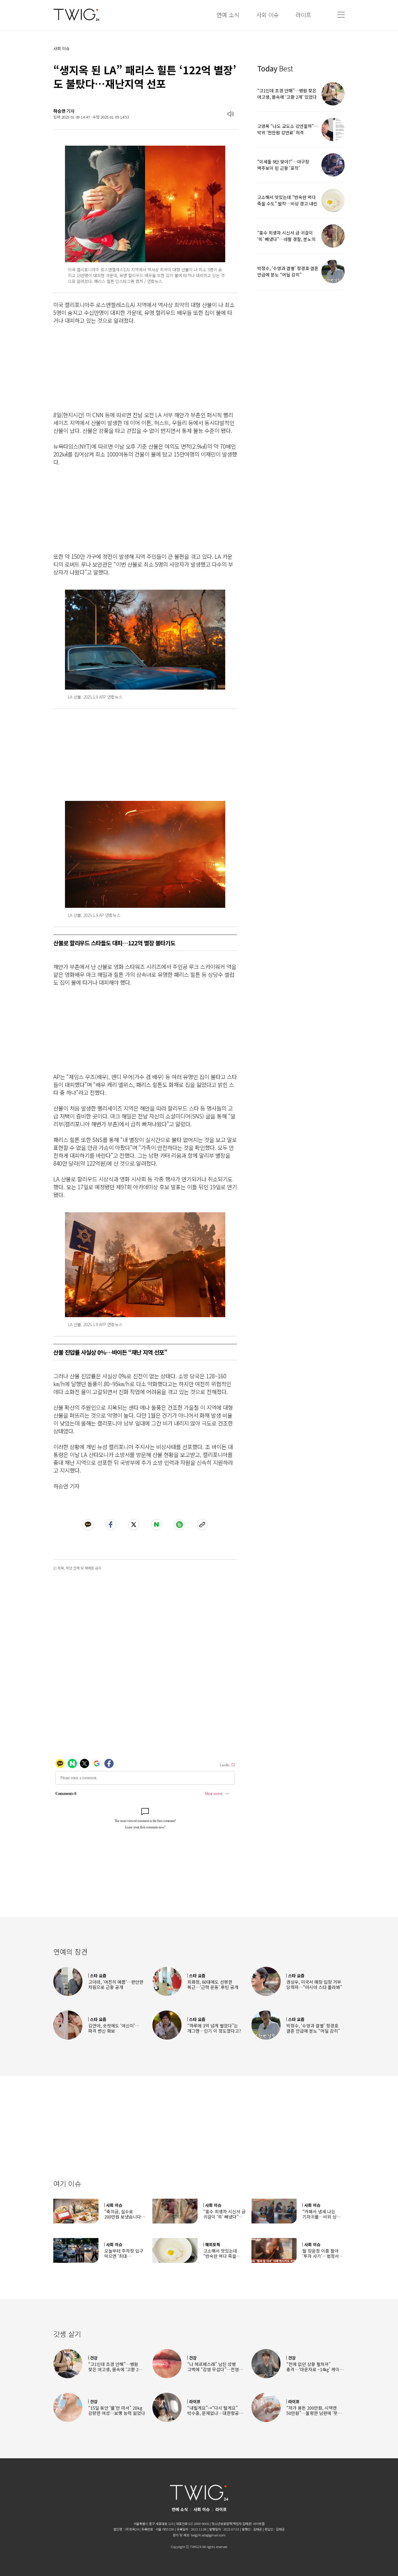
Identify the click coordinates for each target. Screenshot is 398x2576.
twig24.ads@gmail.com (208, 2535)
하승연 (59, 111)
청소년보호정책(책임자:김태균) (232, 2524)
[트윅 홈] (76, 15)
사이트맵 (259, 2524)
